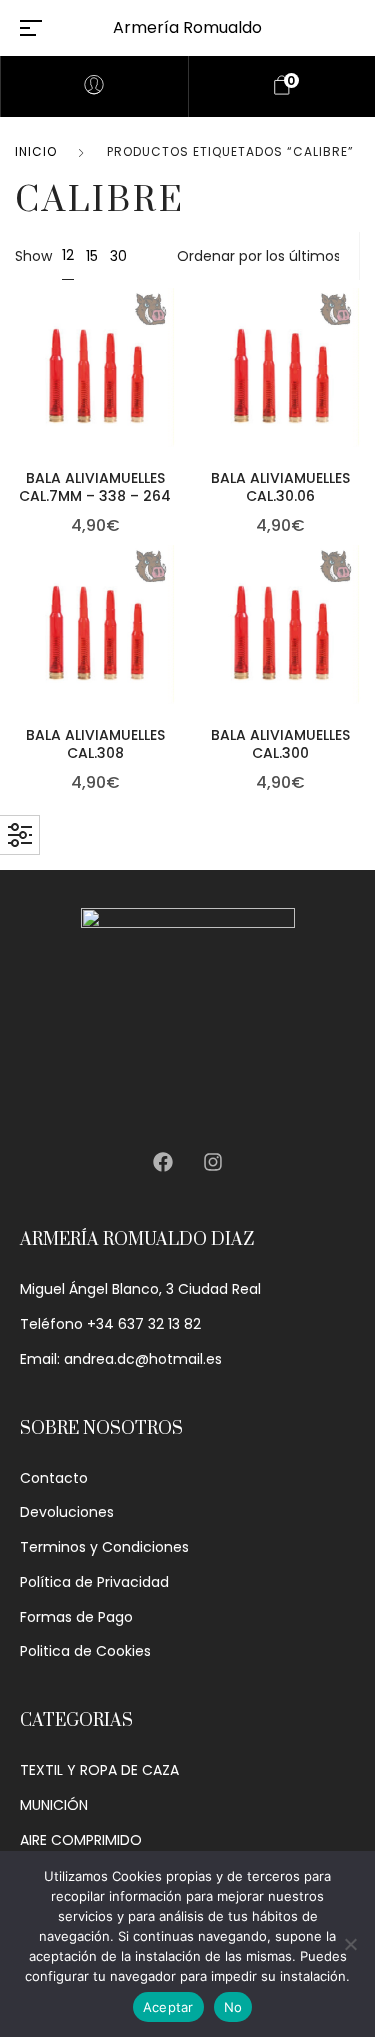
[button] (171, 364)
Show (33, 256)
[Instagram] (213, 1162)
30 (118, 256)
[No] (350, 1944)
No (233, 2007)
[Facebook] (163, 1162)
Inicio (36, 151)
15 (92, 256)
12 (68, 255)
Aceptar (168, 2007)
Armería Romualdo (187, 27)
